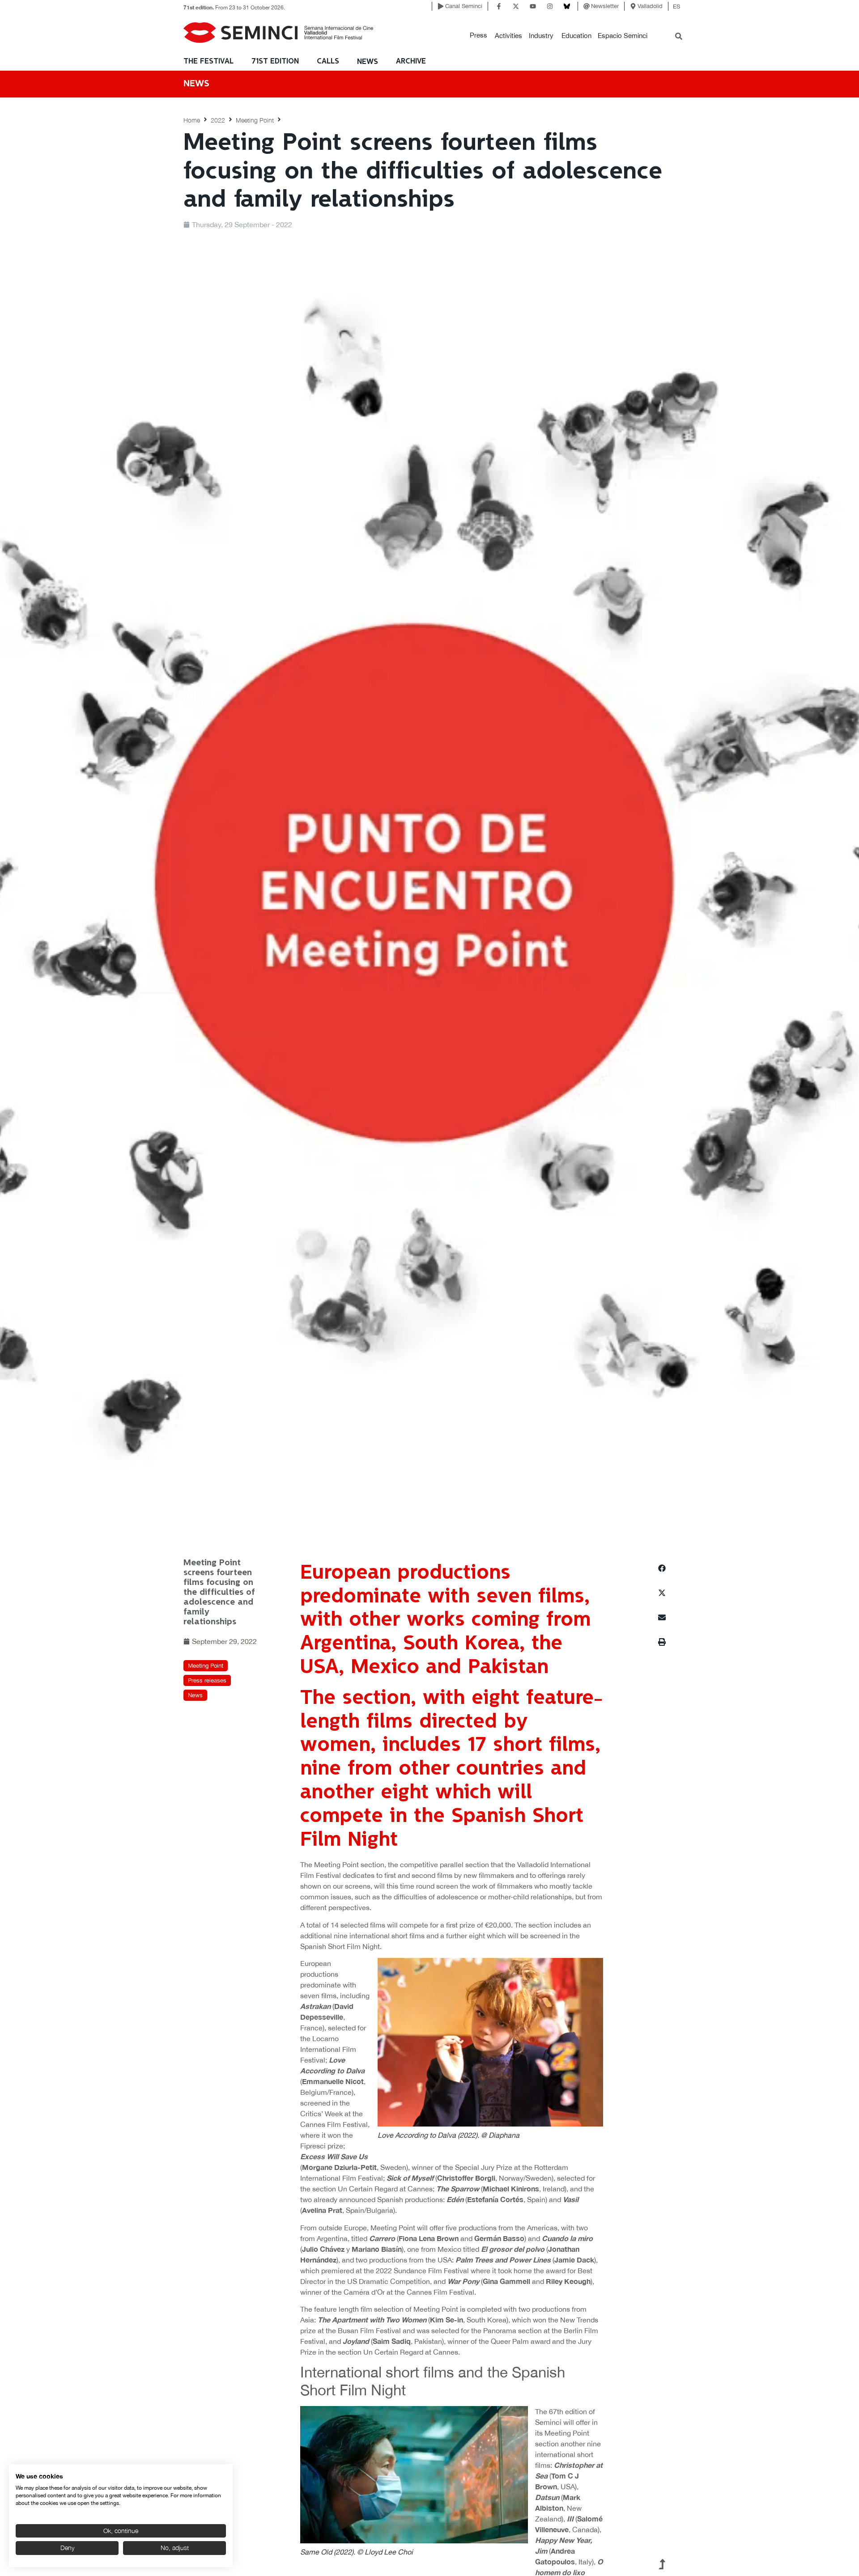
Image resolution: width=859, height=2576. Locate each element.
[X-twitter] (516, 6)
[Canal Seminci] (441, 6)
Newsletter (605, 6)
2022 (218, 120)
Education (576, 36)
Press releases (207, 1680)
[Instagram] (550, 6)
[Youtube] (533, 6)
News (368, 62)
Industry (541, 36)
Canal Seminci (464, 6)
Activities (508, 36)
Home (192, 120)
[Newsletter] (587, 6)
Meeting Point (255, 120)
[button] (478, 36)
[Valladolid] (633, 6)
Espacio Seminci (623, 36)
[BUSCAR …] (679, 37)
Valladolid (650, 6)
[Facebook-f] (499, 6)
